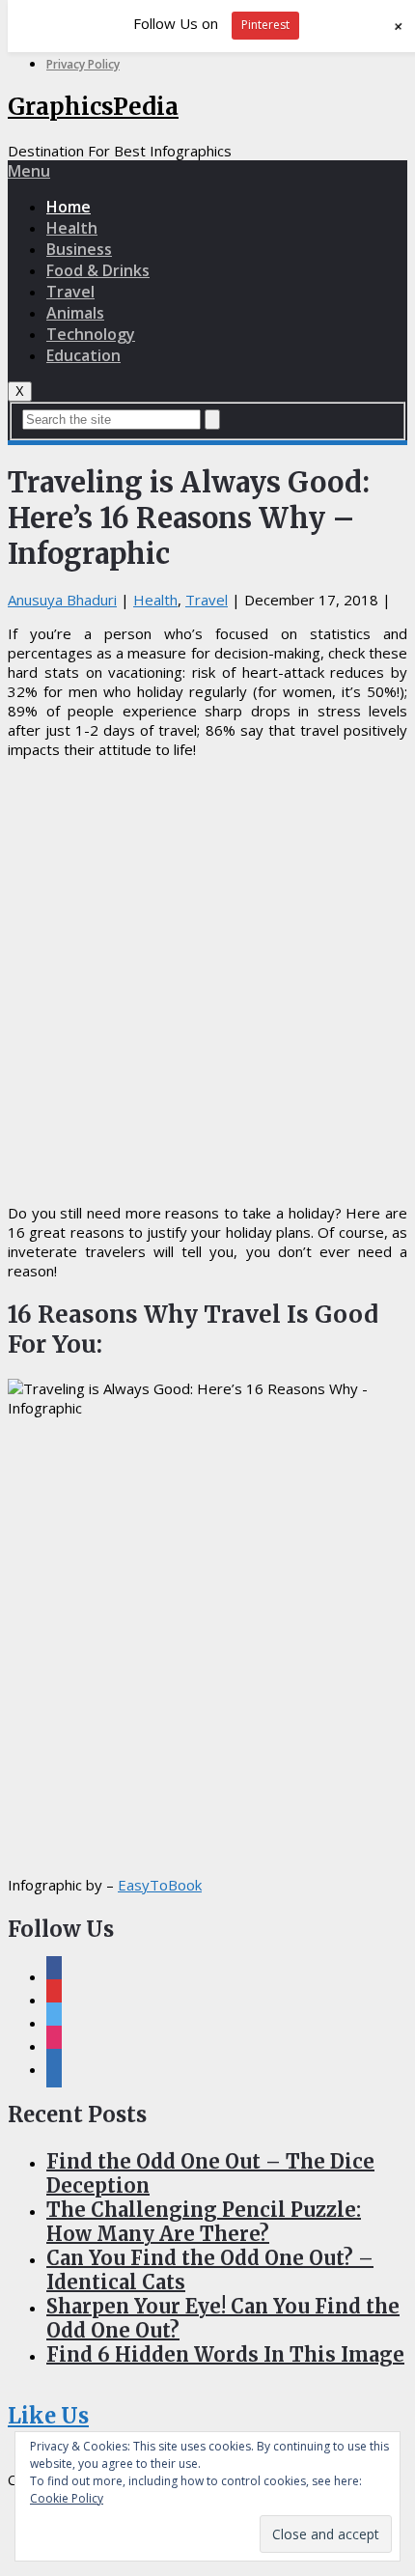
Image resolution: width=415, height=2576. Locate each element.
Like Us (48, 2416)
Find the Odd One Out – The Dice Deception (210, 2173)
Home (69, 207)
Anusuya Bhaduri (62, 600)
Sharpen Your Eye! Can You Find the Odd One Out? (223, 2318)
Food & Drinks (98, 270)
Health (72, 228)
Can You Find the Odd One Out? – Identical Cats (210, 2270)
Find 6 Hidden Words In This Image (225, 2354)
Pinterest (265, 25)
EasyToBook (160, 1885)
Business (79, 249)
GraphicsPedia (93, 107)
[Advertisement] (207, 981)
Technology (91, 334)
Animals (75, 313)
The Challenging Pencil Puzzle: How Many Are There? (204, 2222)
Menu (29, 171)
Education (83, 355)
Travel (70, 292)
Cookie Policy (67, 2498)
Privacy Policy (83, 64)
